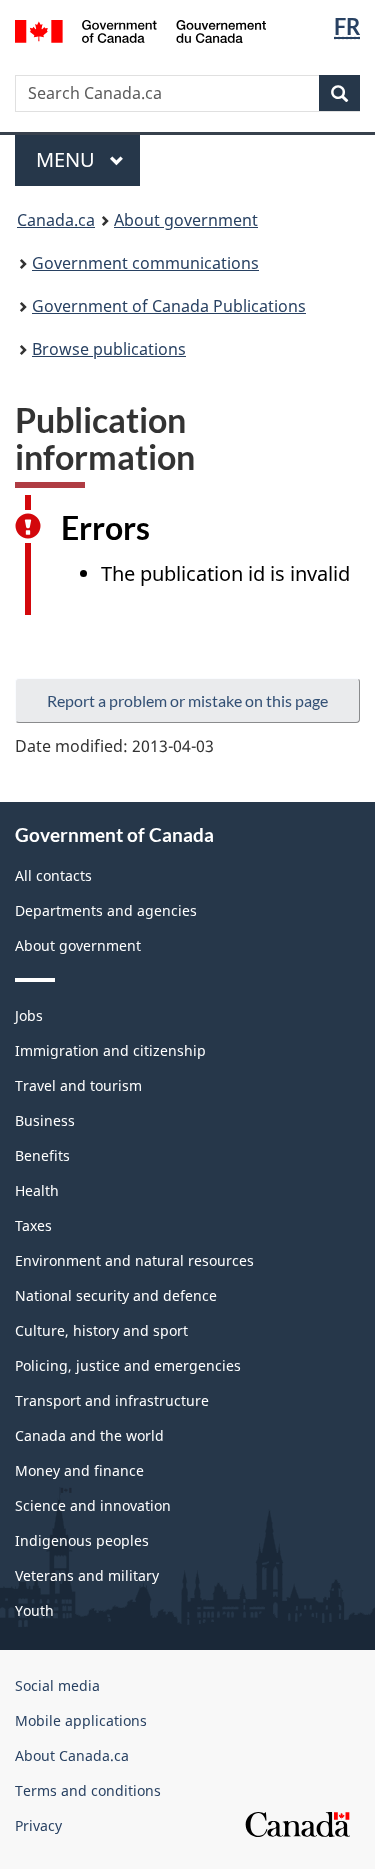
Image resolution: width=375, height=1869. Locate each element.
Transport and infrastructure (112, 1400)
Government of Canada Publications (169, 306)
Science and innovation (93, 1505)
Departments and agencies (106, 910)
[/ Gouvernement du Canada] (140, 29)
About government (186, 220)
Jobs (29, 1015)
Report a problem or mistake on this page (187, 700)
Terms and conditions (88, 1790)
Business (45, 1120)
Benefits (42, 1155)
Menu (68, 159)
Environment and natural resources (134, 1260)
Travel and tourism (78, 1085)
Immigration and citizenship (110, 1050)
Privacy (38, 1825)
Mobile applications (81, 1720)
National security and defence (116, 1295)
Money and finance (79, 1470)
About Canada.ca (72, 1755)
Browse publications (109, 349)
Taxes (33, 1225)
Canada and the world (89, 1435)
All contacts (53, 875)
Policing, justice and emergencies (128, 1365)
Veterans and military (87, 1575)
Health (37, 1190)
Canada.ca (56, 220)
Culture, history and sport (101, 1330)
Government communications (145, 263)
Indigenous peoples (82, 1540)
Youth (34, 1610)
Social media (57, 1685)
